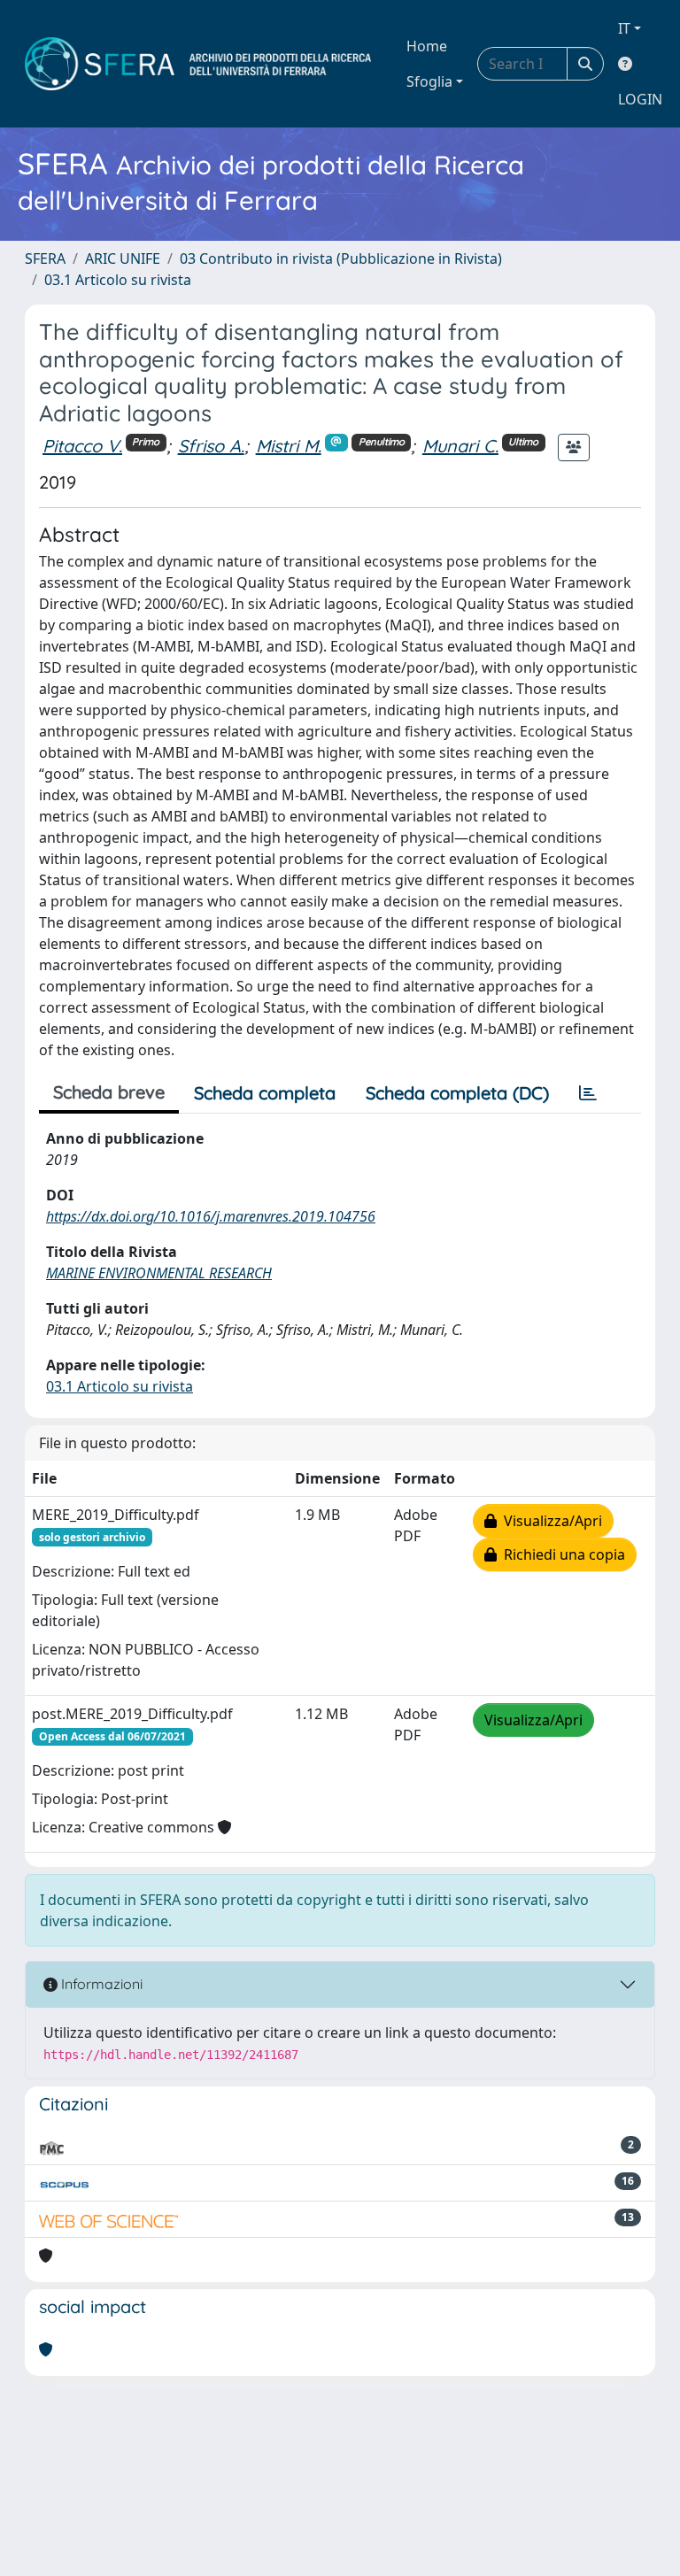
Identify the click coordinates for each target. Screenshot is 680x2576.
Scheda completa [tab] (265, 1093)
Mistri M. (289, 446)
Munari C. (460, 446)
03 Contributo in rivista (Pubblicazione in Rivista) (341, 258)
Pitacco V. (82, 446)
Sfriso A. (211, 446)
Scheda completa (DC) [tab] (457, 1093)
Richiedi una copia (561, 1554)
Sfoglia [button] (429, 81)
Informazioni (100, 1984)
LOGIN (640, 99)
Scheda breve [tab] (109, 1092)
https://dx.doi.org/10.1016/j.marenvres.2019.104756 (211, 1216)
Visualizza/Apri (549, 1521)
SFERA (45, 258)
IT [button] (624, 28)
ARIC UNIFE (123, 258)
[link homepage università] (198, 64)
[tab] (588, 1093)
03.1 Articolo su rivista (118, 280)
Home (427, 46)
